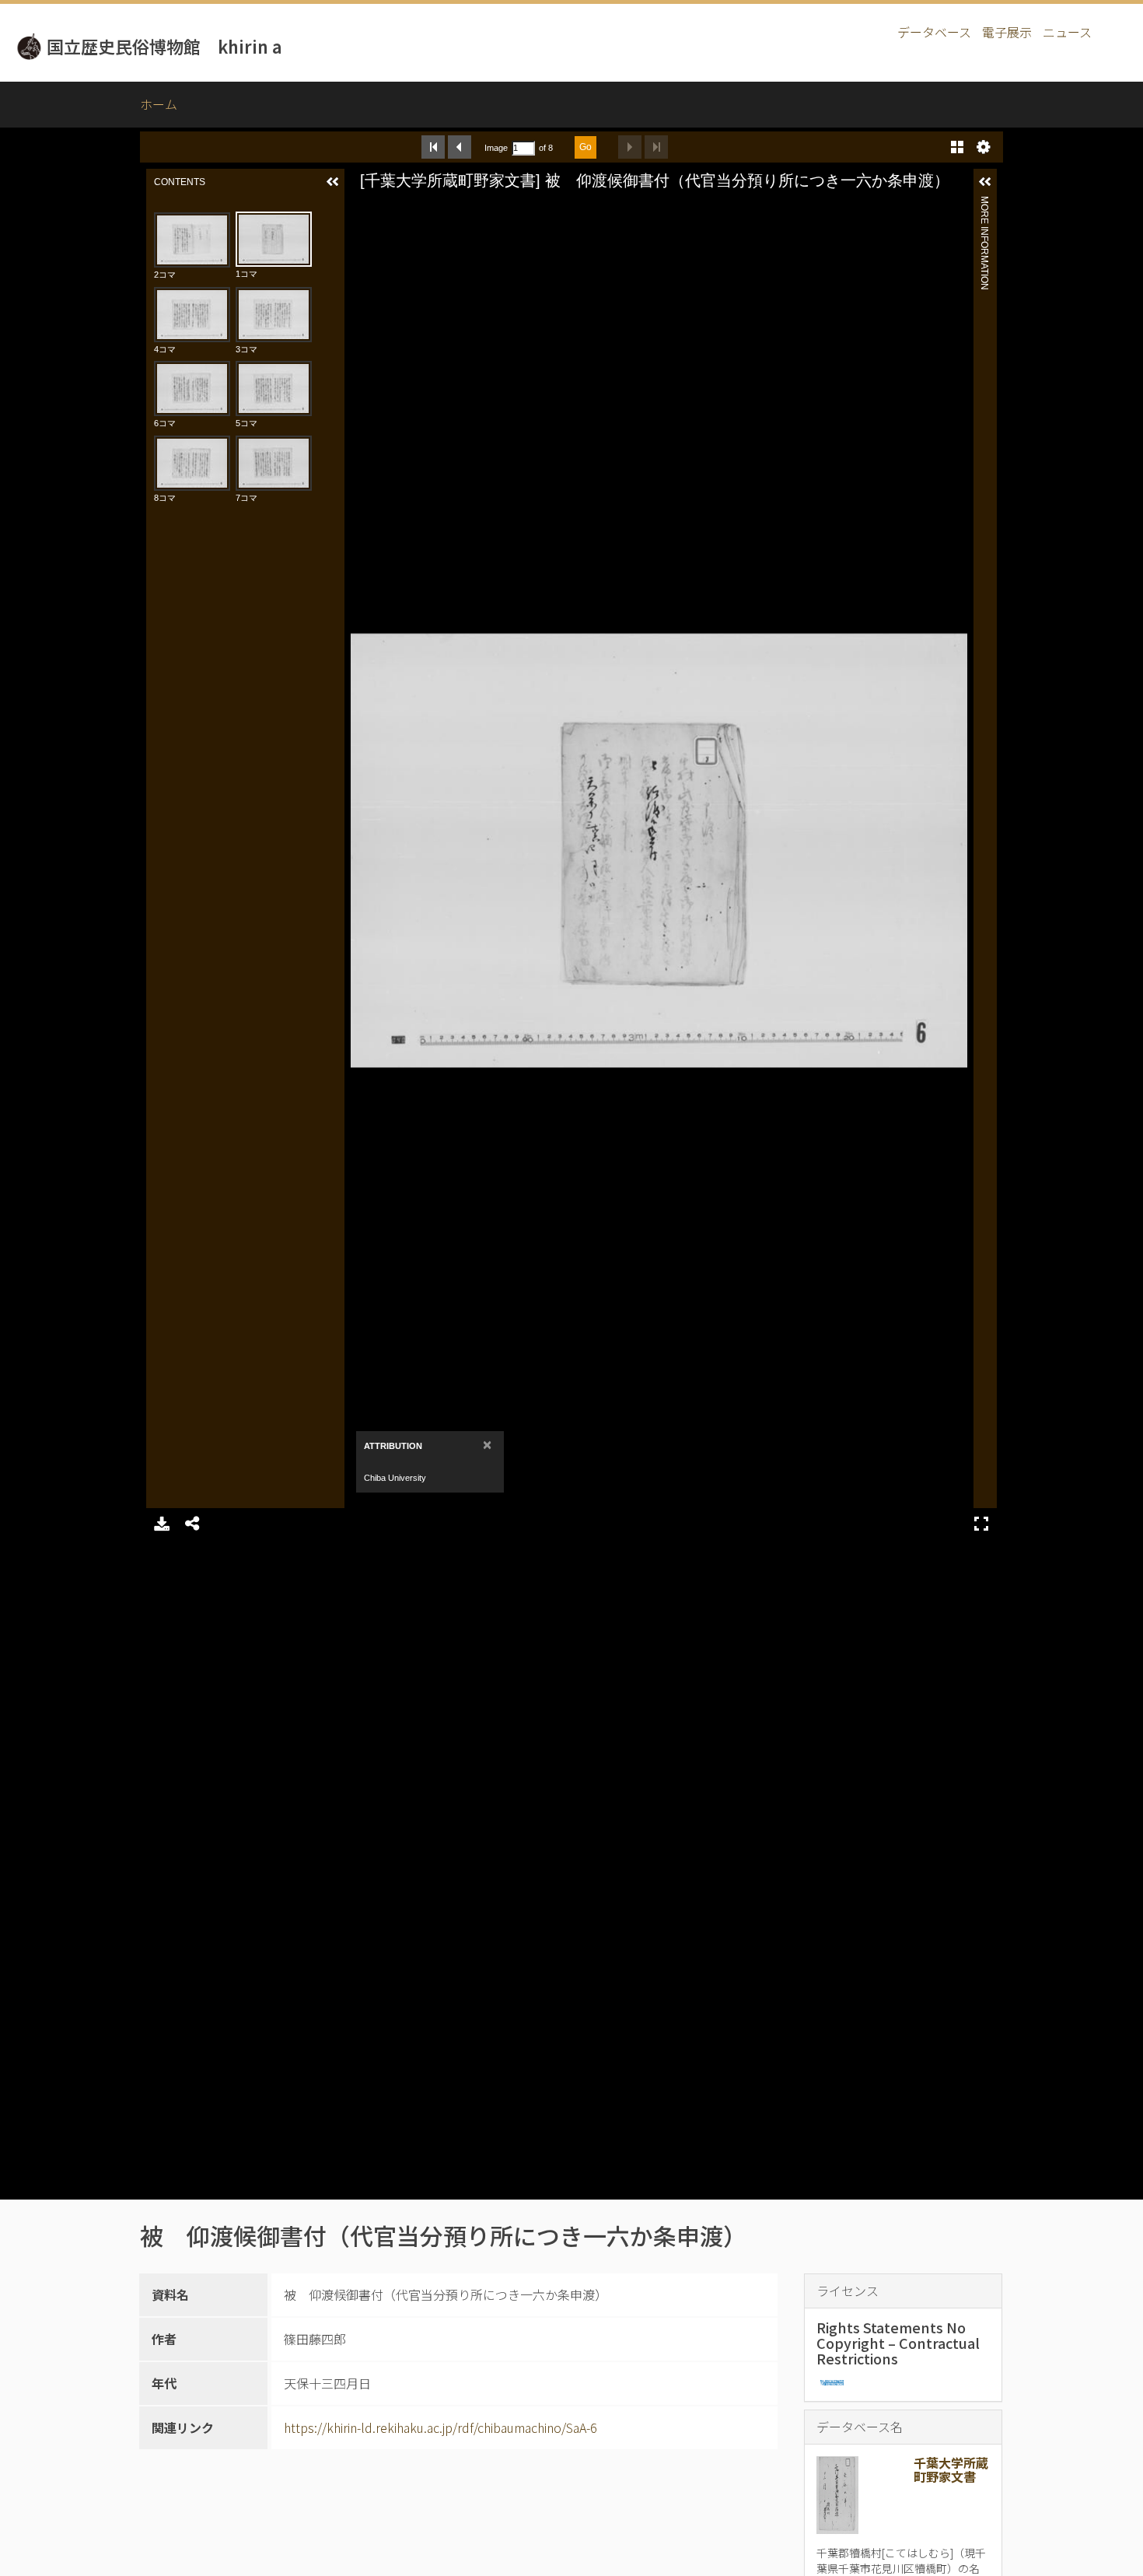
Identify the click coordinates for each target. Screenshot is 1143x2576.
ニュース (1067, 32)
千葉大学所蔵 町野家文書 (957, 2469)
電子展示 (1007, 32)
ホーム (159, 104)
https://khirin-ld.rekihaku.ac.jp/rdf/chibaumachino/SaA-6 (440, 2427)
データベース (934, 32)
